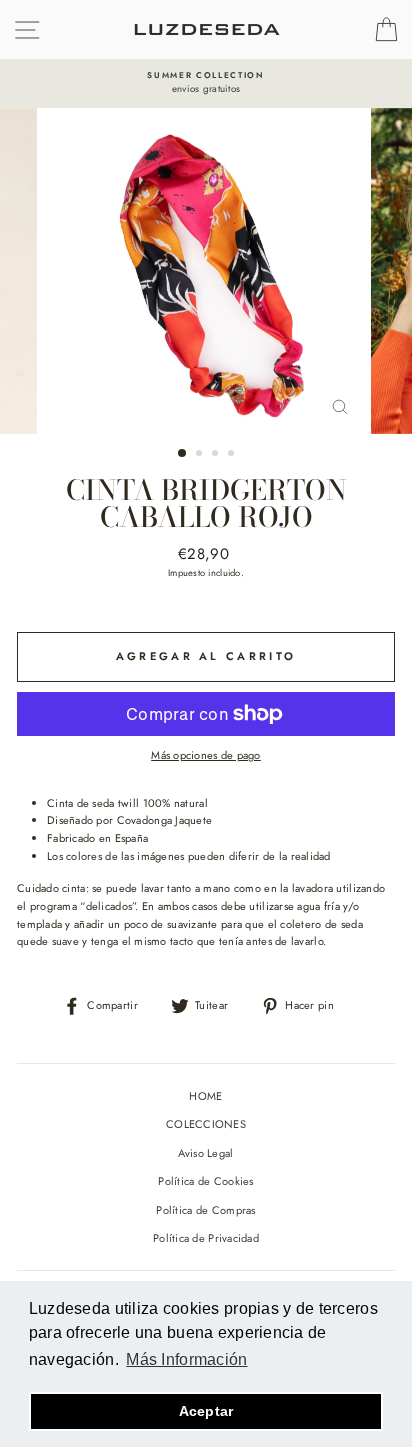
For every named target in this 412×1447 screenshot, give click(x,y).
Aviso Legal (205, 1153)
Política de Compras (205, 1210)
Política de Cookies (205, 1181)
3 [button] (217, 455)
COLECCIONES (206, 1124)
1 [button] (183, 454)
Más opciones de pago (206, 755)
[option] (206, 83)
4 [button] (233, 455)
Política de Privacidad (206, 1238)
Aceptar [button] (206, 1411)
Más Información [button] (186, 1359)
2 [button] (201, 455)
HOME (205, 1096)
